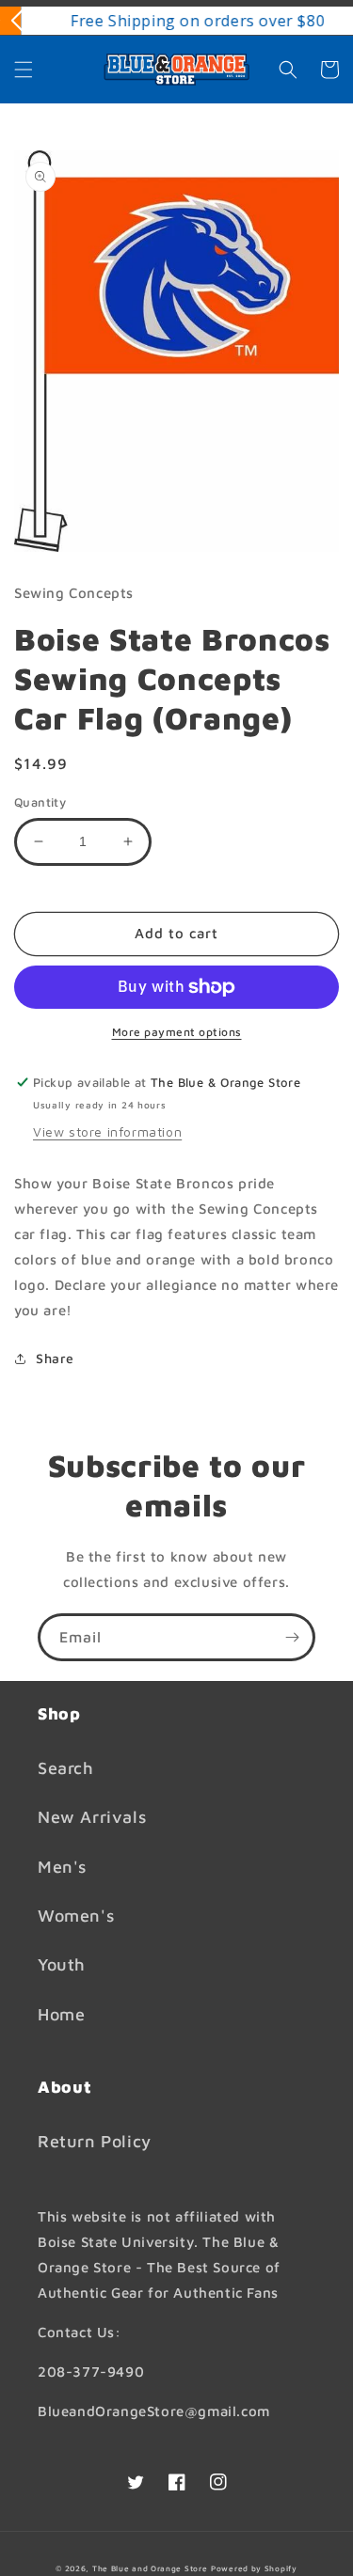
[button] (24, 70)
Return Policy (95, 2141)
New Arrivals (92, 1817)
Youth (62, 1964)
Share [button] (55, 1358)
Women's (76, 1916)
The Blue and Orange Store (150, 2568)
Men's (62, 1867)
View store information (107, 1131)
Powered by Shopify (254, 2568)
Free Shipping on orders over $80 (177, 21)
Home (61, 2014)
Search (66, 1768)
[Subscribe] (292, 1637)
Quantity (40, 802)
